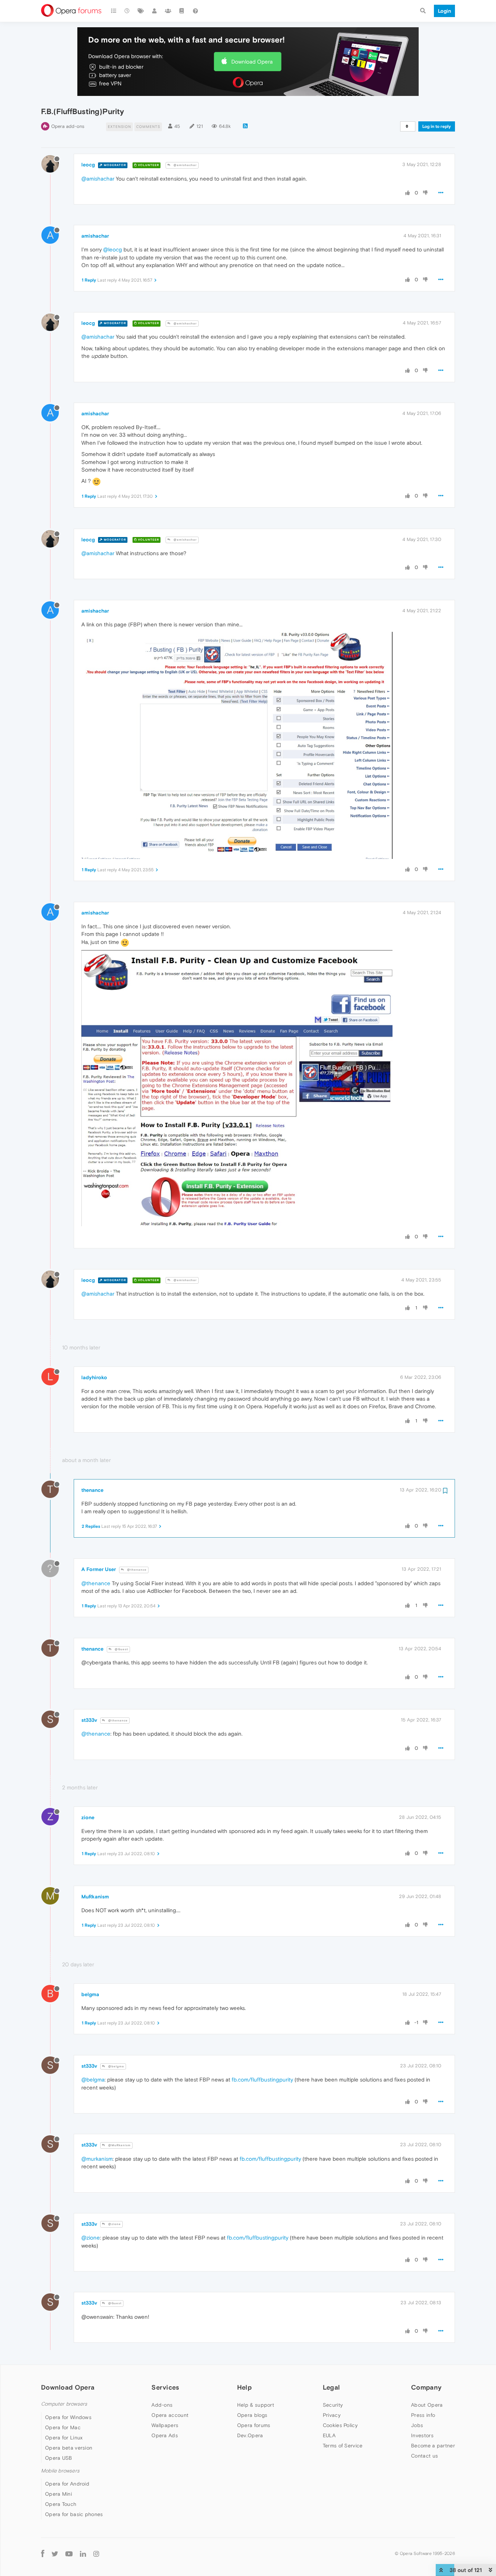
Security (333, 2405)
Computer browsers (64, 2404)
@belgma (116, 2066)
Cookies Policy (340, 2425)
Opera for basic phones (74, 2514)
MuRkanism (95, 1897)
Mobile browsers (60, 2471)
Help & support (256, 2405)
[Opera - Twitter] (55, 2553)
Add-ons (162, 2405)
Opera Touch (61, 2504)
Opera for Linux (64, 2438)
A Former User (99, 1569)
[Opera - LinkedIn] (83, 2553)
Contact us (424, 2456)
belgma (90, 1994)
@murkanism (97, 2159)
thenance (92, 1490)
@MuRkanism (119, 2145)
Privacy (332, 2415)
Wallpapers (165, 2425)
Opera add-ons (68, 126)
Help (244, 2387)
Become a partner (433, 2446)
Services (165, 2387)
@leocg (113, 249)
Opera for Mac (63, 2427)
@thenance (136, 1570)
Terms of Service (343, 2446)
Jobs (417, 2425)
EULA (329, 2435)
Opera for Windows (68, 2417)
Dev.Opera (250, 2435)
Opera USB (59, 2458)
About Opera (427, 2405)
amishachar (95, 236)
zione (88, 1817)
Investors (422, 2435)
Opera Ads (165, 2435)
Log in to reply (437, 126)
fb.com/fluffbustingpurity (262, 2080)
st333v (89, 1720)
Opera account (170, 2415)
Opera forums (254, 2425)
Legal (332, 2387)
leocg (88, 165)
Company (426, 2387)
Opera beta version (69, 2448)
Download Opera (252, 62)
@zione (114, 2224)
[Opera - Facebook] (43, 2553)
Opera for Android (67, 2484)
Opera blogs (252, 2415)
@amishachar (185, 165)
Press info (423, 2415)
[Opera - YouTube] (69, 2553)
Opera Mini (58, 2494)
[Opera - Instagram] (96, 2553)
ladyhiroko (94, 1377)
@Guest (121, 1649)
